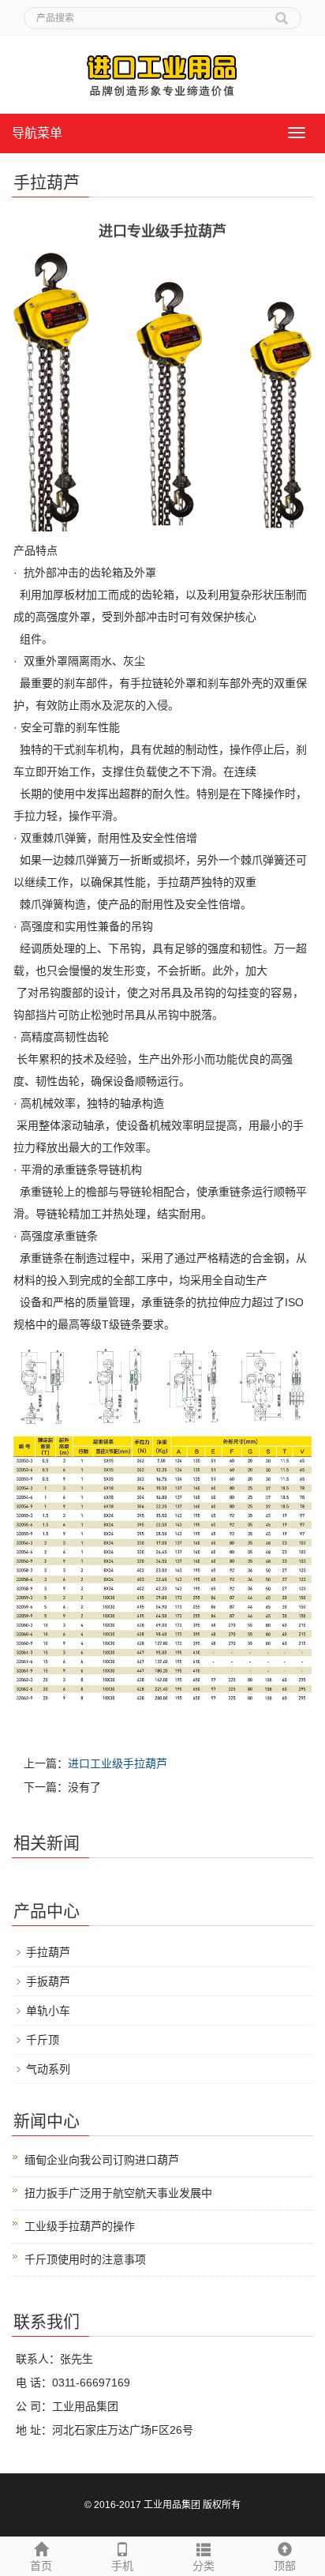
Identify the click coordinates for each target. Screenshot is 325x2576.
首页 (41, 2566)
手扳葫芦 (48, 1981)
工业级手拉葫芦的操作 (80, 2226)
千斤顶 (43, 2040)
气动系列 (48, 2069)
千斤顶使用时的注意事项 (85, 2259)
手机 (122, 2566)
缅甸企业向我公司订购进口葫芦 (102, 2160)
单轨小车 (48, 2011)
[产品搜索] (282, 13)
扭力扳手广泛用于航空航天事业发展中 (118, 2193)
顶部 (285, 2566)
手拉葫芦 (48, 1952)
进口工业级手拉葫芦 (118, 1763)
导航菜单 (37, 133)
